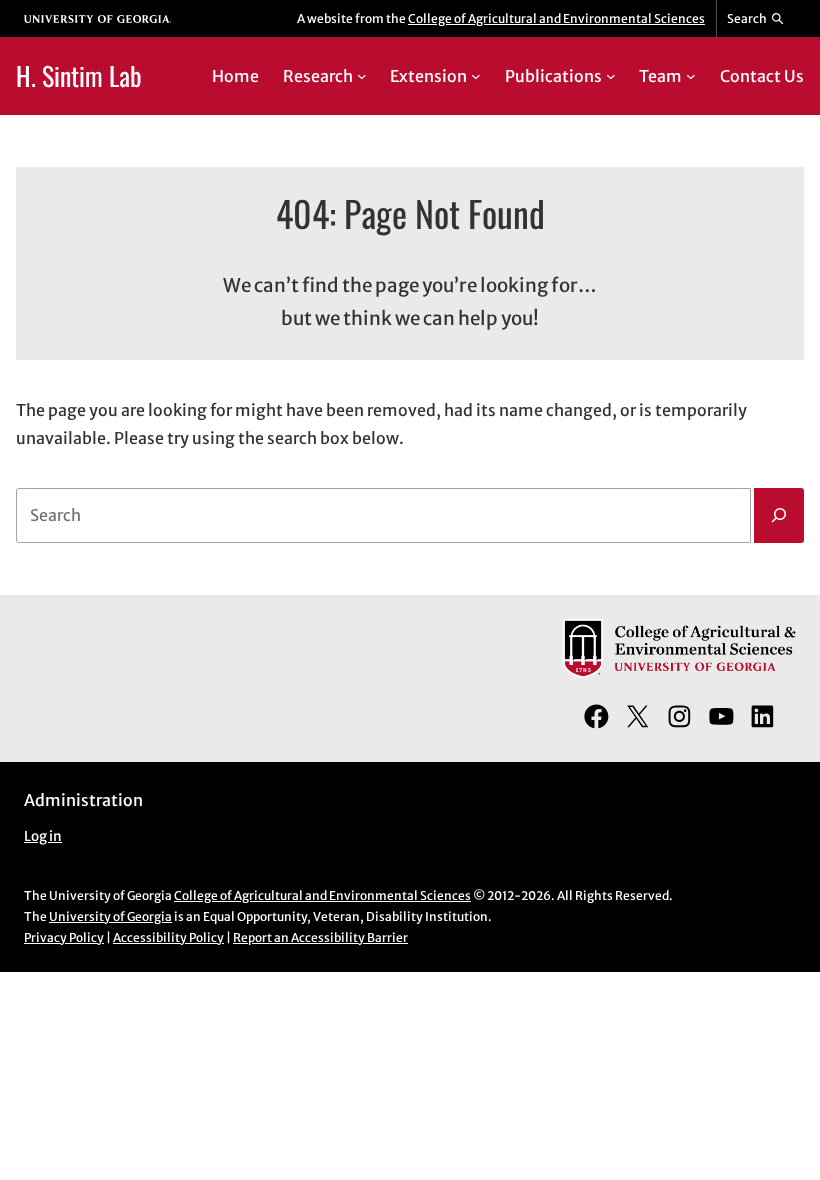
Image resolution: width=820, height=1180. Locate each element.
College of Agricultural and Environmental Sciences (556, 18)
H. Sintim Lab (79, 75)
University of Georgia (110, 916)
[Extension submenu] (476, 76)
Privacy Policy (64, 937)
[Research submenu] (362, 76)
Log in (43, 836)
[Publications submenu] (611, 76)
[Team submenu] (691, 76)
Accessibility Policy (168, 937)
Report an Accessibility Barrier (320, 937)
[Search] (779, 516)
